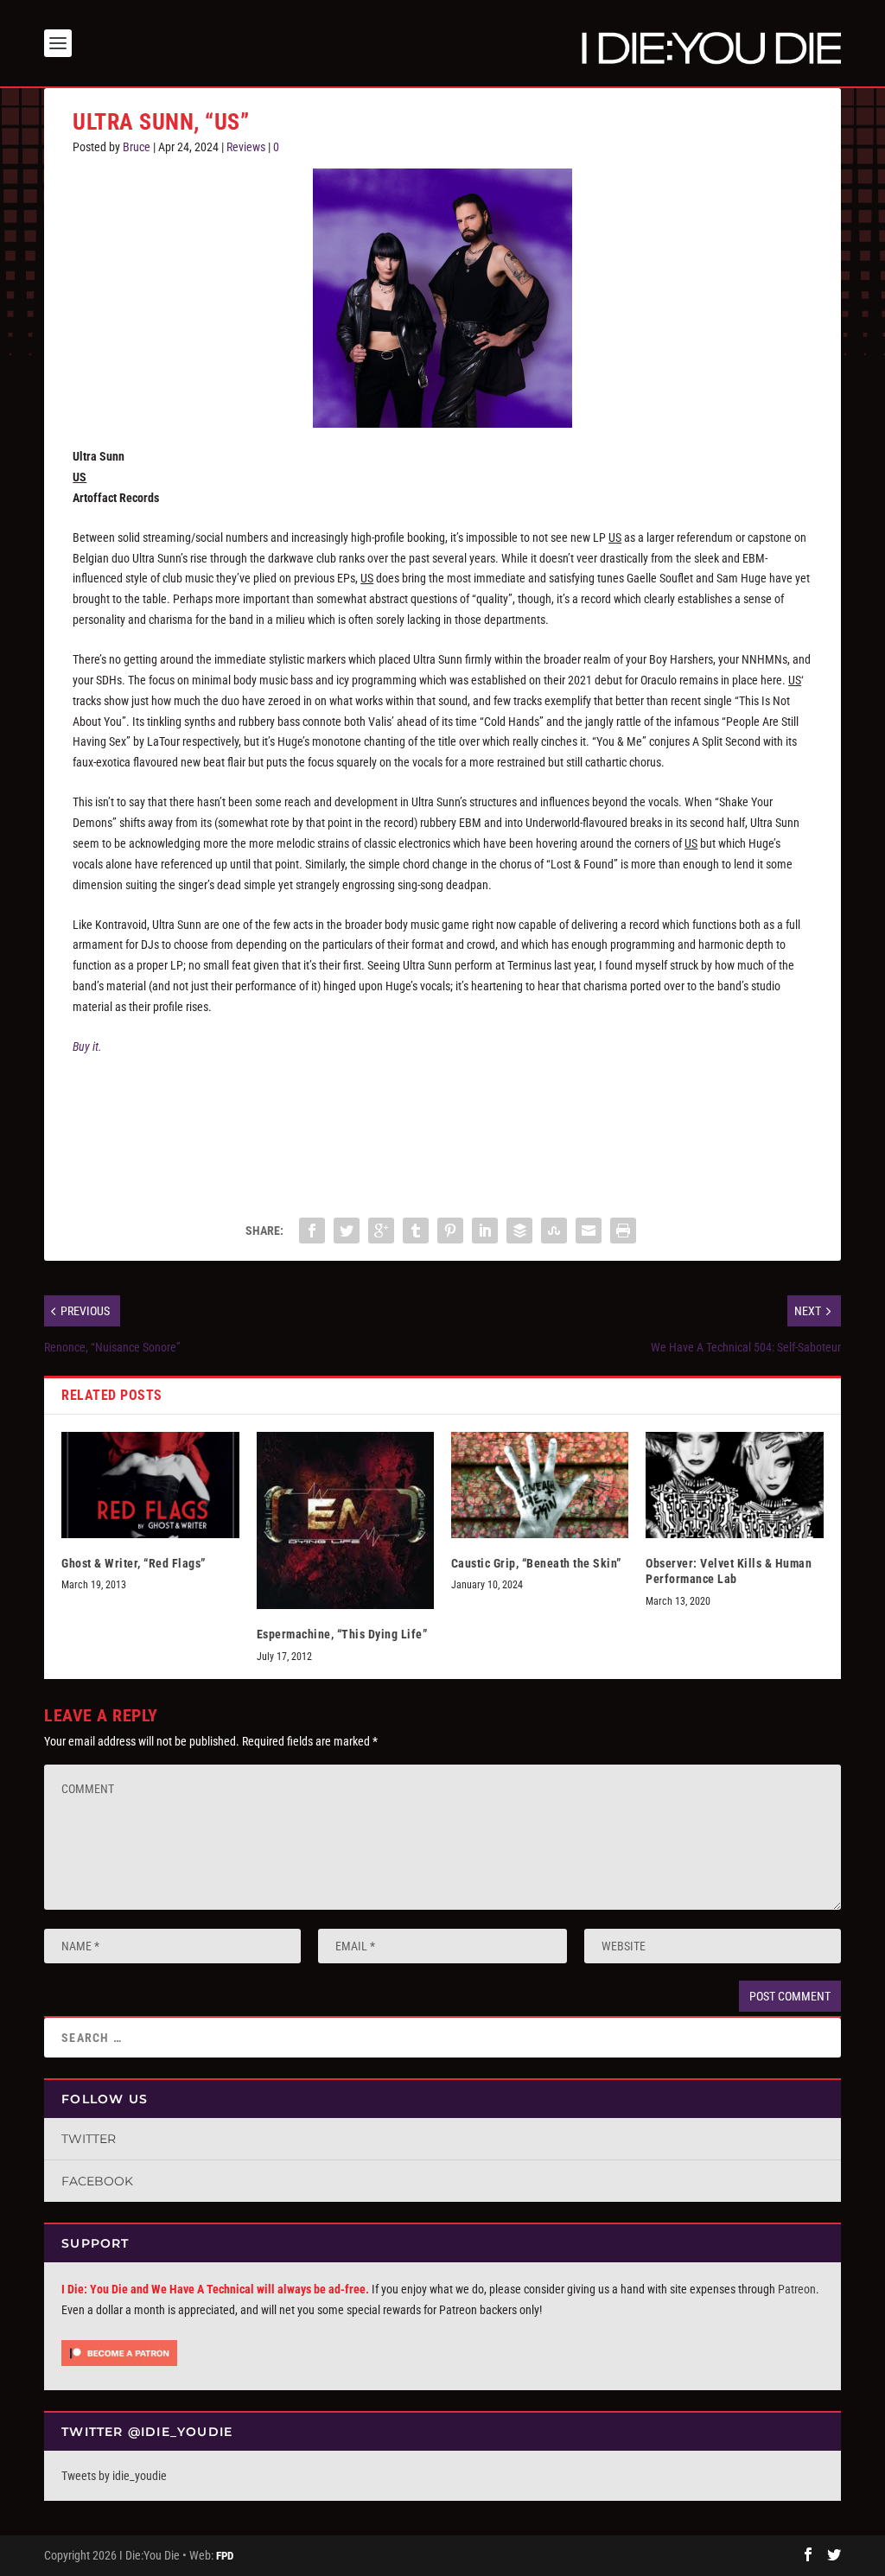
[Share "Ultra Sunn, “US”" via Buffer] (519, 1231)
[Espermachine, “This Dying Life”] (345, 1520)
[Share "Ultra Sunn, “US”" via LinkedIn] (485, 1231)
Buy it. (87, 1046)
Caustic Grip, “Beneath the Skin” (536, 1563)
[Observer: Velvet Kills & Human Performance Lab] (734, 1485)
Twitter (89, 2139)
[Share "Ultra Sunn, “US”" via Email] (589, 1231)
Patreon (797, 2289)
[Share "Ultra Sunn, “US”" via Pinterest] (450, 1231)
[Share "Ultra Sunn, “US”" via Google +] (381, 1231)
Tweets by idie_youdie (114, 2476)
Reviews (246, 147)
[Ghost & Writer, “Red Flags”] (150, 1485)
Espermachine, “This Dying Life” (342, 1634)
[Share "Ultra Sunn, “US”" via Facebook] (312, 1231)
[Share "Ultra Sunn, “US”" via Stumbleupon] (554, 1231)
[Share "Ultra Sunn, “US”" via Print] (623, 1231)
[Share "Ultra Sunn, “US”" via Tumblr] (416, 1231)
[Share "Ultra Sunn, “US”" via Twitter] (347, 1231)
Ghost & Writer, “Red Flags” (134, 1563)
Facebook (97, 2181)
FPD (225, 2556)
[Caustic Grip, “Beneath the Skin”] (540, 1485)
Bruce (137, 147)
